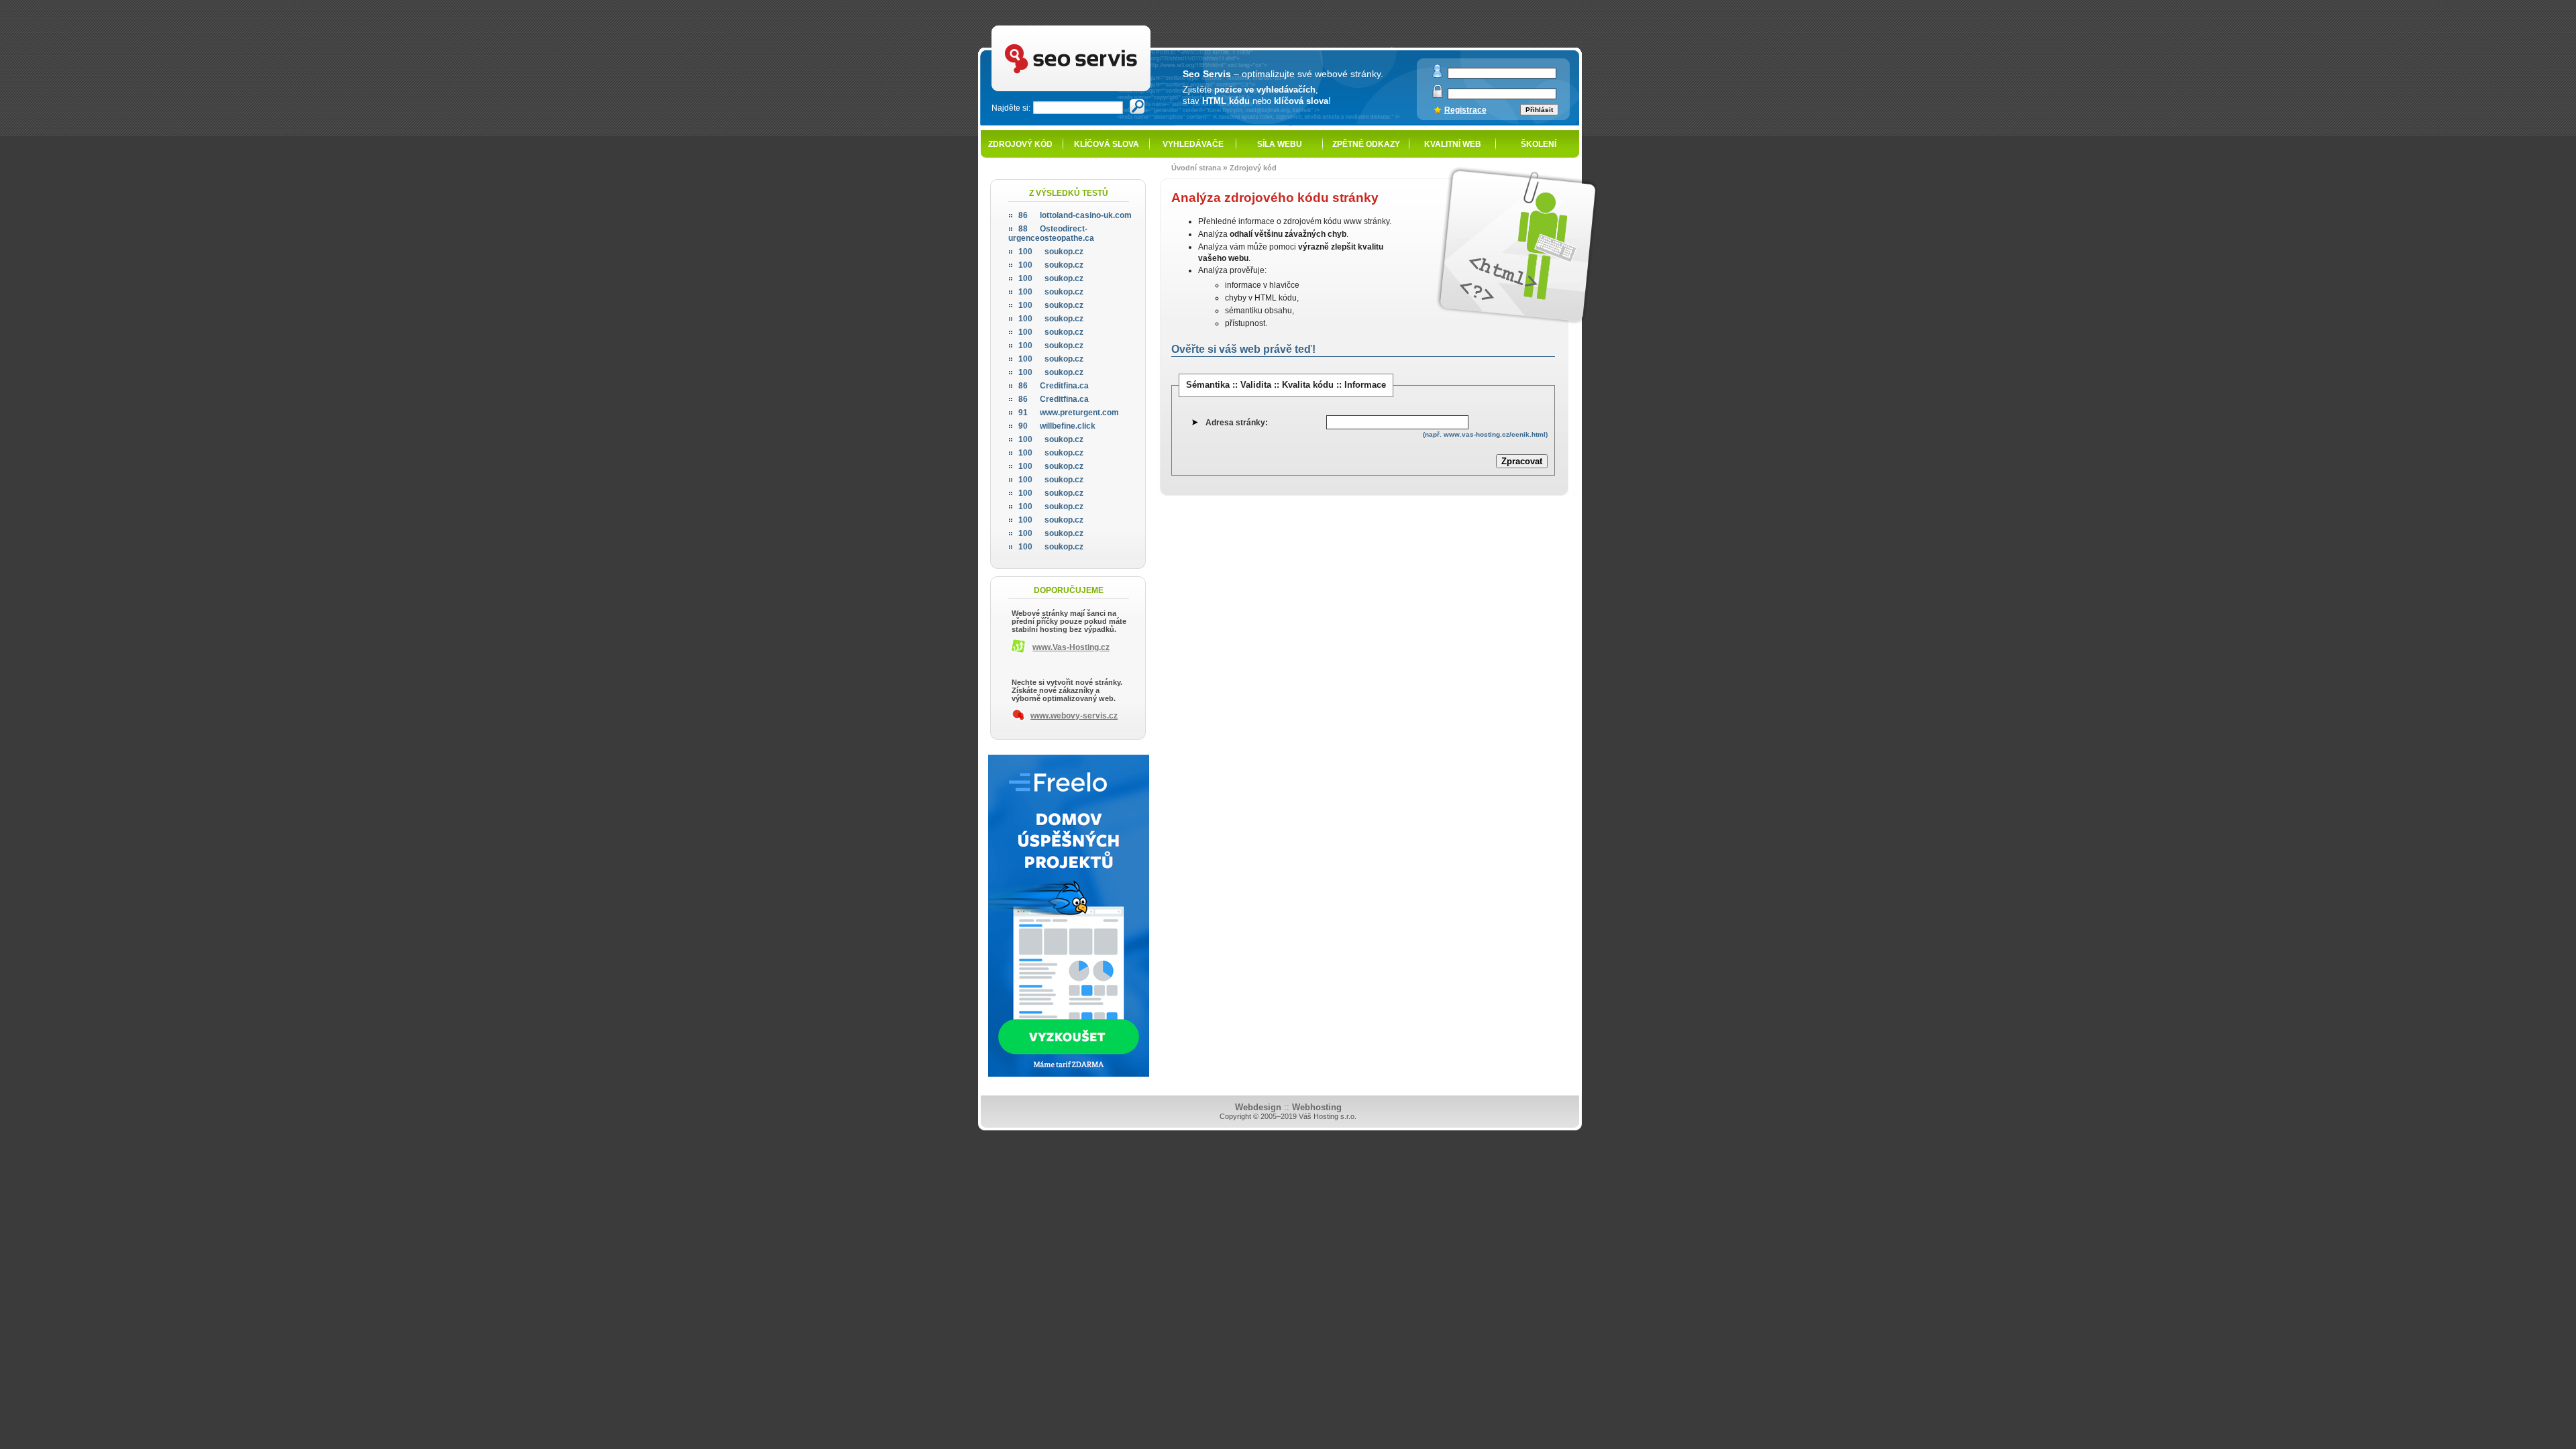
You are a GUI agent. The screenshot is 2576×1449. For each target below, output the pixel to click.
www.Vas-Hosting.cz (1071, 647)
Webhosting (1317, 1107)
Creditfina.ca (1054, 386)
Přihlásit (1539, 110)
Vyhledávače (1193, 144)
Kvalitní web (1453, 144)
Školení (1539, 144)
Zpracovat (1522, 461)
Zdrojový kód (1020, 144)
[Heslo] (1438, 95)
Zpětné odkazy (1366, 144)
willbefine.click (1057, 426)
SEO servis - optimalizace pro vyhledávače (1101, 27)
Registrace (1465, 110)
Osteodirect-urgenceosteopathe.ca (1051, 233)
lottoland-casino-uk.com (1075, 215)
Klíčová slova (1107, 144)
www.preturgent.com (1069, 413)
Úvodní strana (1196, 168)
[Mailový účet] (1438, 75)
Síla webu (1280, 144)
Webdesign (1258, 1107)
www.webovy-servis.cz (1074, 716)
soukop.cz (1051, 252)
